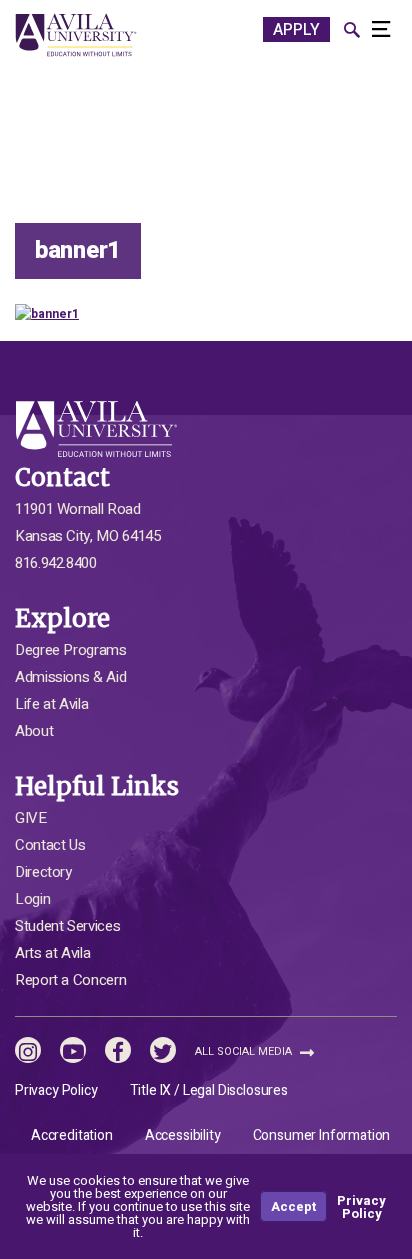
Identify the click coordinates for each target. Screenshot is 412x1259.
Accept (293, 1206)
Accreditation (72, 1135)
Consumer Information (322, 1135)
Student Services (67, 926)
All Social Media (245, 1051)
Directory (43, 872)
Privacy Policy (56, 1090)
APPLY (296, 30)
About (34, 731)
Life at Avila (51, 704)
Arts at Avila (52, 953)
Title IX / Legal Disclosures (209, 1090)
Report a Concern (70, 980)
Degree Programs (71, 650)
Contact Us (50, 845)
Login (32, 899)
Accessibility (183, 1135)
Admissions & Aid (70, 677)
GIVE (31, 818)
